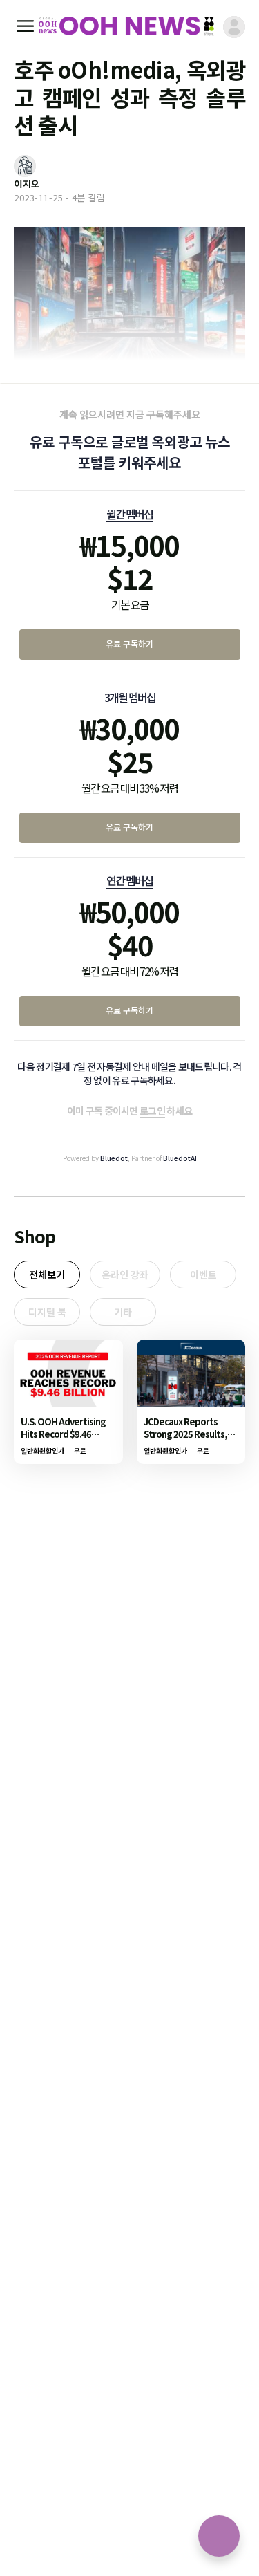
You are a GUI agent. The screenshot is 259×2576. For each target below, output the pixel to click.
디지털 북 (47, 1312)
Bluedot (114, 1158)
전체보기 (47, 1275)
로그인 (152, 1111)
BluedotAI (180, 1158)
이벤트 (203, 1275)
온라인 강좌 (125, 1275)
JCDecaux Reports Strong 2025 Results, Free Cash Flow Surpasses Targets (185, 1440)
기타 (123, 1312)
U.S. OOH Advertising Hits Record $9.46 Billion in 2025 (63, 1434)
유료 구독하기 (129, 643)
